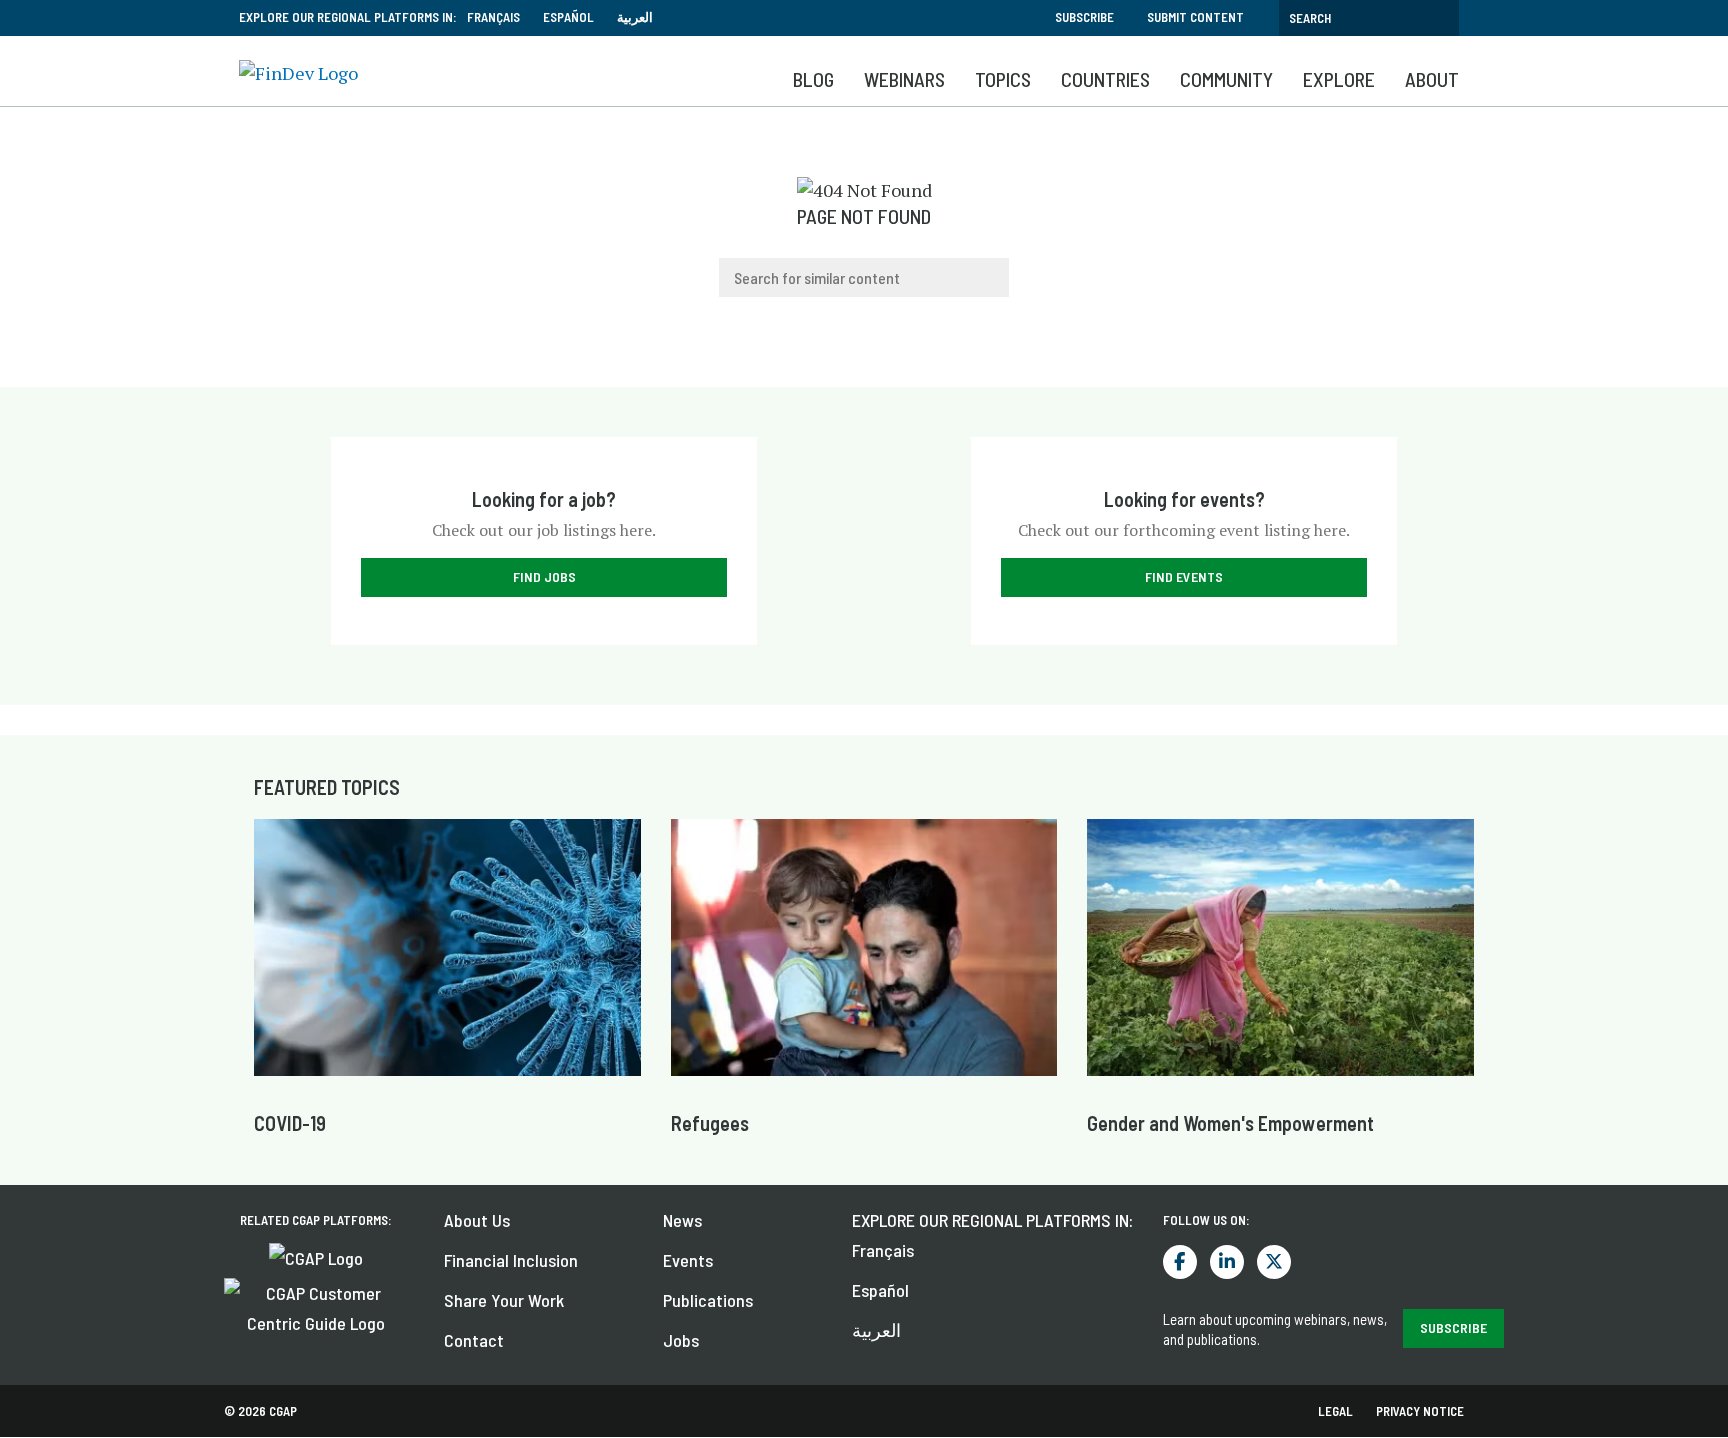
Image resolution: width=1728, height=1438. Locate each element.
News (682, 1220)
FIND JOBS (544, 576)
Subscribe (1084, 17)
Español (568, 17)
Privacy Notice (1420, 1411)
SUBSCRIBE (1453, 1327)
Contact (474, 1340)
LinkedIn (1227, 1262)
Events (688, 1260)
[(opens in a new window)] (316, 1255)
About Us (477, 1220)
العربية (635, 17)
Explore (1339, 79)
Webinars (904, 79)
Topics (1003, 79)
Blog (813, 79)
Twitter (1274, 1262)
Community (1226, 79)
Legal (1335, 1411)
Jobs (681, 1340)
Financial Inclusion (511, 1260)
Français (493, 17)
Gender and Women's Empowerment (1230, 1123)
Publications (708, 1300)
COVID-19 (290, 1123)
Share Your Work (504, 1300)
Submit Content (1195, 17)
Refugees (710, 1123)
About (1432, 79)
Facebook (1180, 1262)
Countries (1105, 79)
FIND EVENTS (1184, 576)
